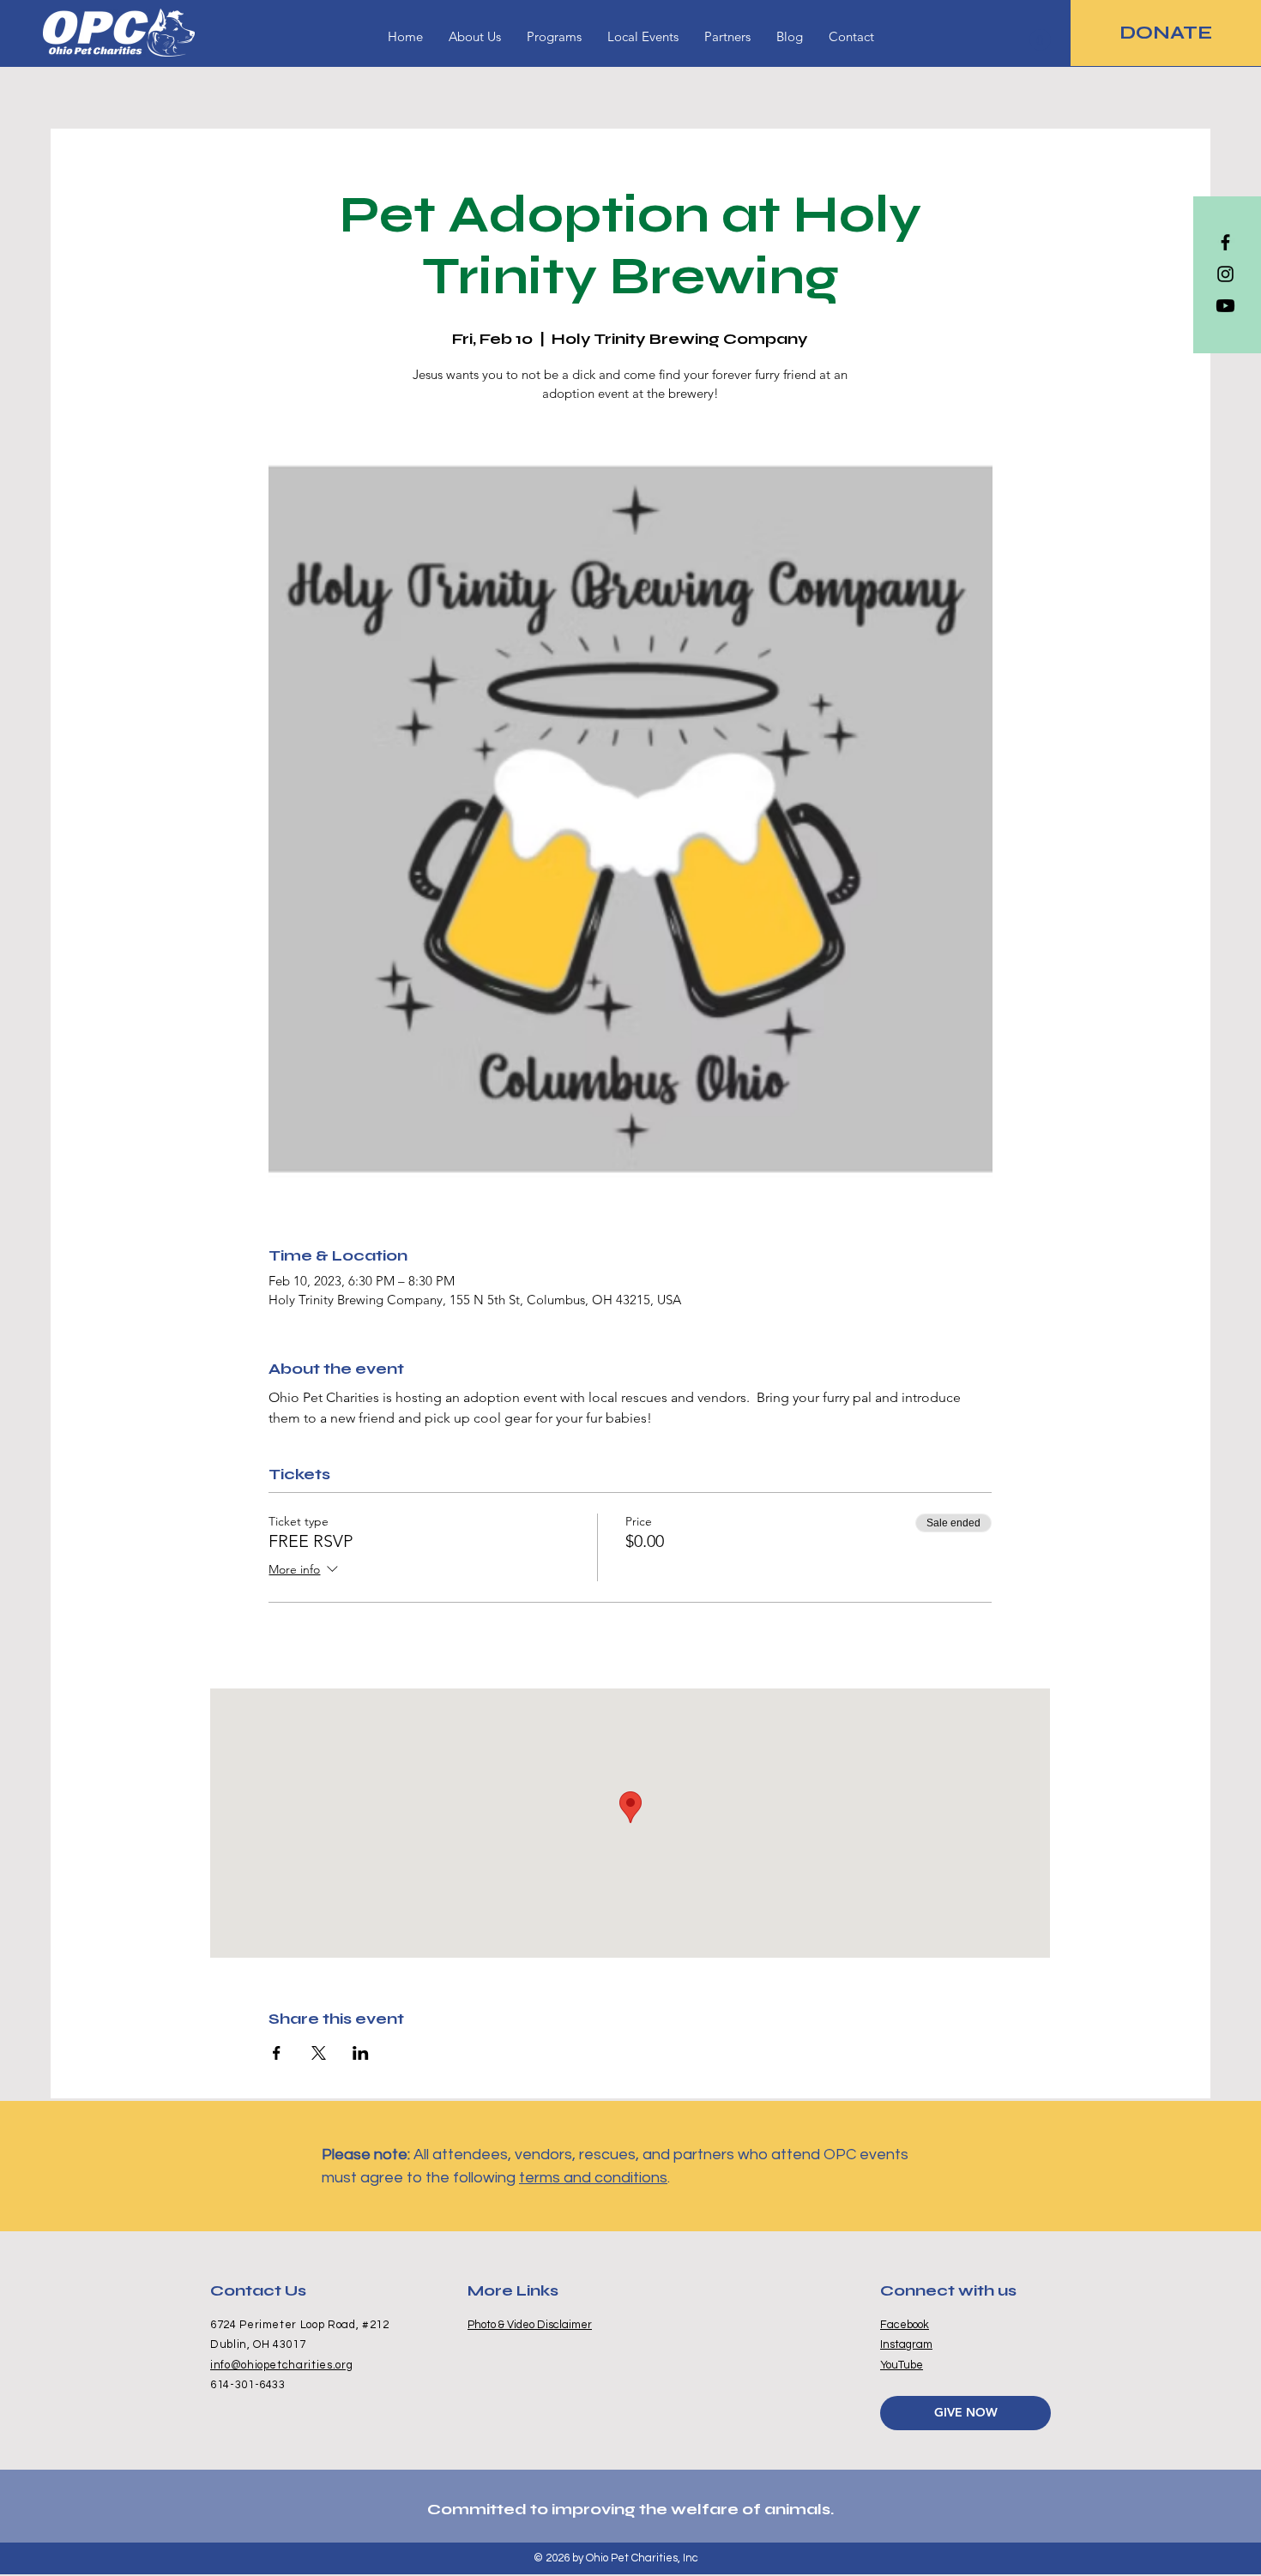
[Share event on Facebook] (277, 2053)
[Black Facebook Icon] (1225, 242)
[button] (554, 36)
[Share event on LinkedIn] (361, 2053)
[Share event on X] (319, 2053)
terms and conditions (593, 2178)
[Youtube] (1225, 306)
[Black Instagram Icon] (1225, 274)
